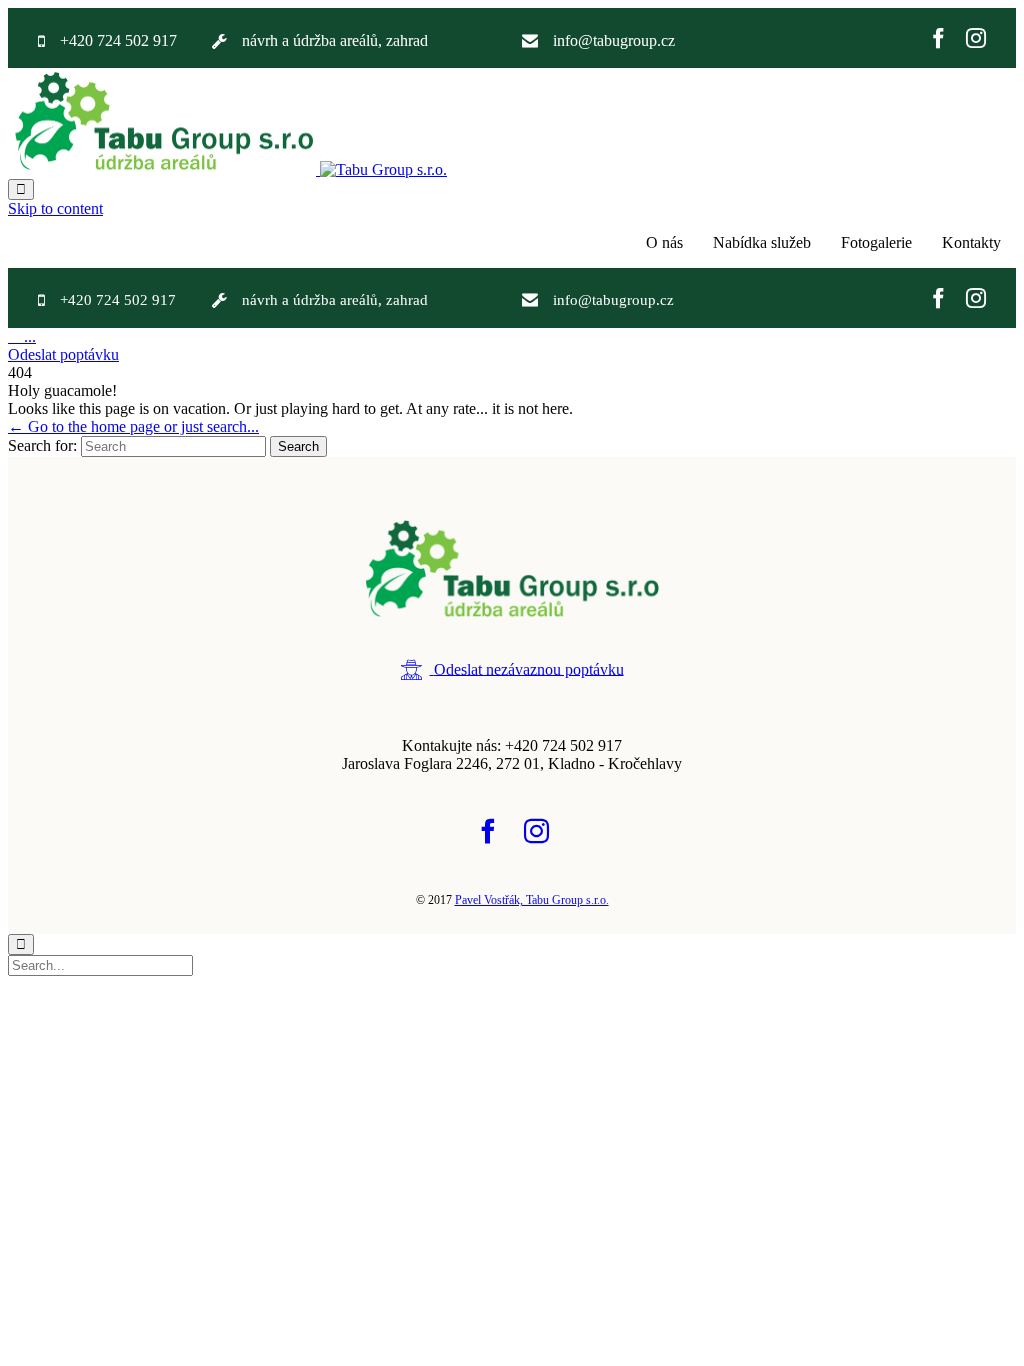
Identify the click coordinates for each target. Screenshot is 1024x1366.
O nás (664, 242)
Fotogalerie (876, 242)
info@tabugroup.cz (614, 40)
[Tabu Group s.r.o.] (227, 169)
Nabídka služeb (762, 242)
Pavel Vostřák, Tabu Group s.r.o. (532, 900)
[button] (63, 354)
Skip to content (55, 208)
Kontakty (971, 242)
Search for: (42, 445)
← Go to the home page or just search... (133, 426)
